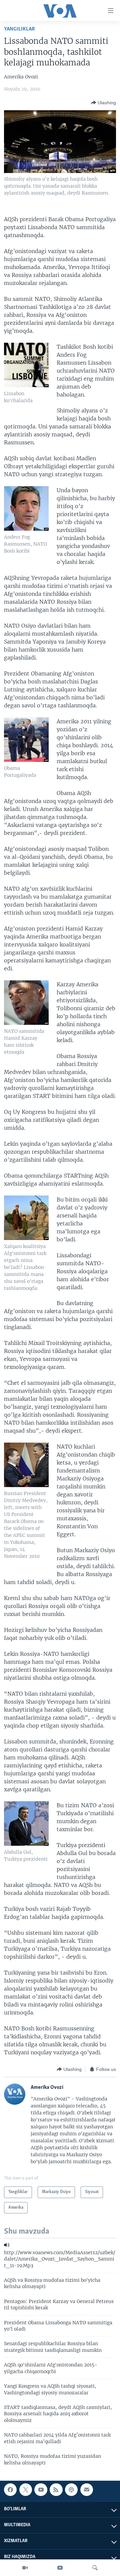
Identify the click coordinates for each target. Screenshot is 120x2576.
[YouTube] (60, 2568)
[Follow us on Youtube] (41, 2490)
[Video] (25, 2568)
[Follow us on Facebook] (10, 2490)
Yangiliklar (19, 29)
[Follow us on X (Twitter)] (26, 2490)
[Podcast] (71, 2490)
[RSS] (56, 2490)
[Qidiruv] (95, 2568)
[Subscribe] (87, 2490)
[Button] (103, 103)
